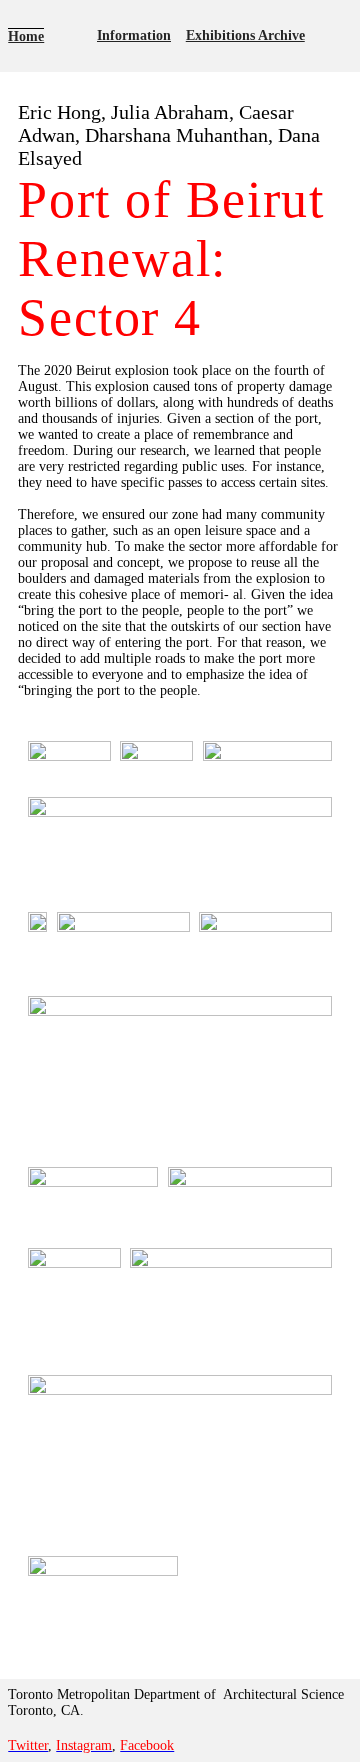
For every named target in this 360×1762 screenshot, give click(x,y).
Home (26, 36)
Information (134, 35)
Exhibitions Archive (245, 35)
